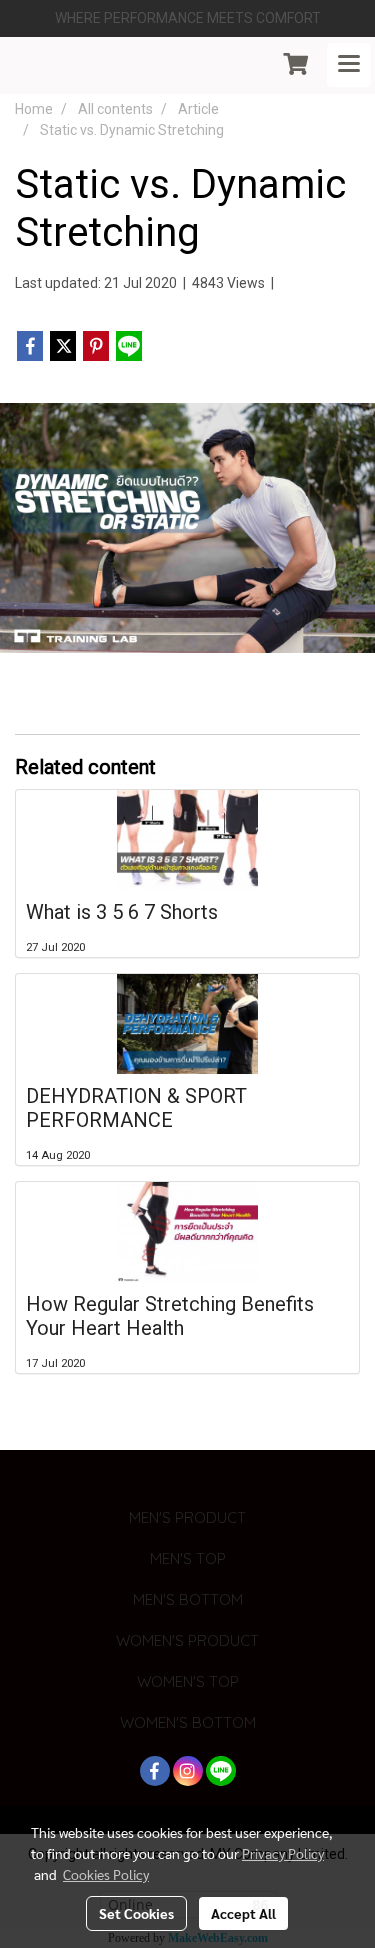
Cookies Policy (106, 1874)
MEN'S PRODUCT (187, 1517)
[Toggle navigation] (349, 65)
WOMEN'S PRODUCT (187, 1640)
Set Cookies (136, 1913)
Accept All (243, 1913)
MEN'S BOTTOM (188, 1599)
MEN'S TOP (188, 1558)
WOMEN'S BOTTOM (188, 1722)
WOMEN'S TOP (188, 1681)
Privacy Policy (283, 1853)
